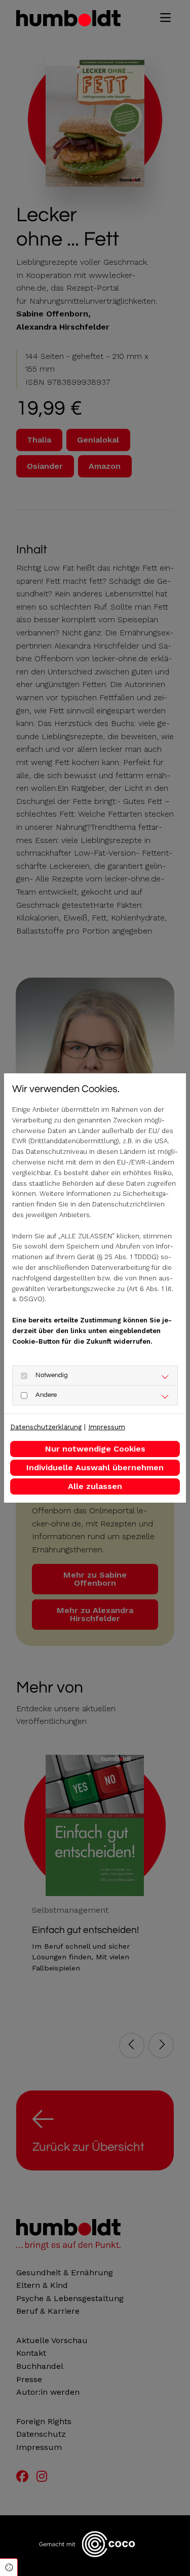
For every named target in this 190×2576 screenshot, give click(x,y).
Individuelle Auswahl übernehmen (95, 1467)
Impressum (107, 1427)
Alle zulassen (95, 1486)
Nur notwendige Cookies (95, 1449)
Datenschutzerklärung (46, 1427)
